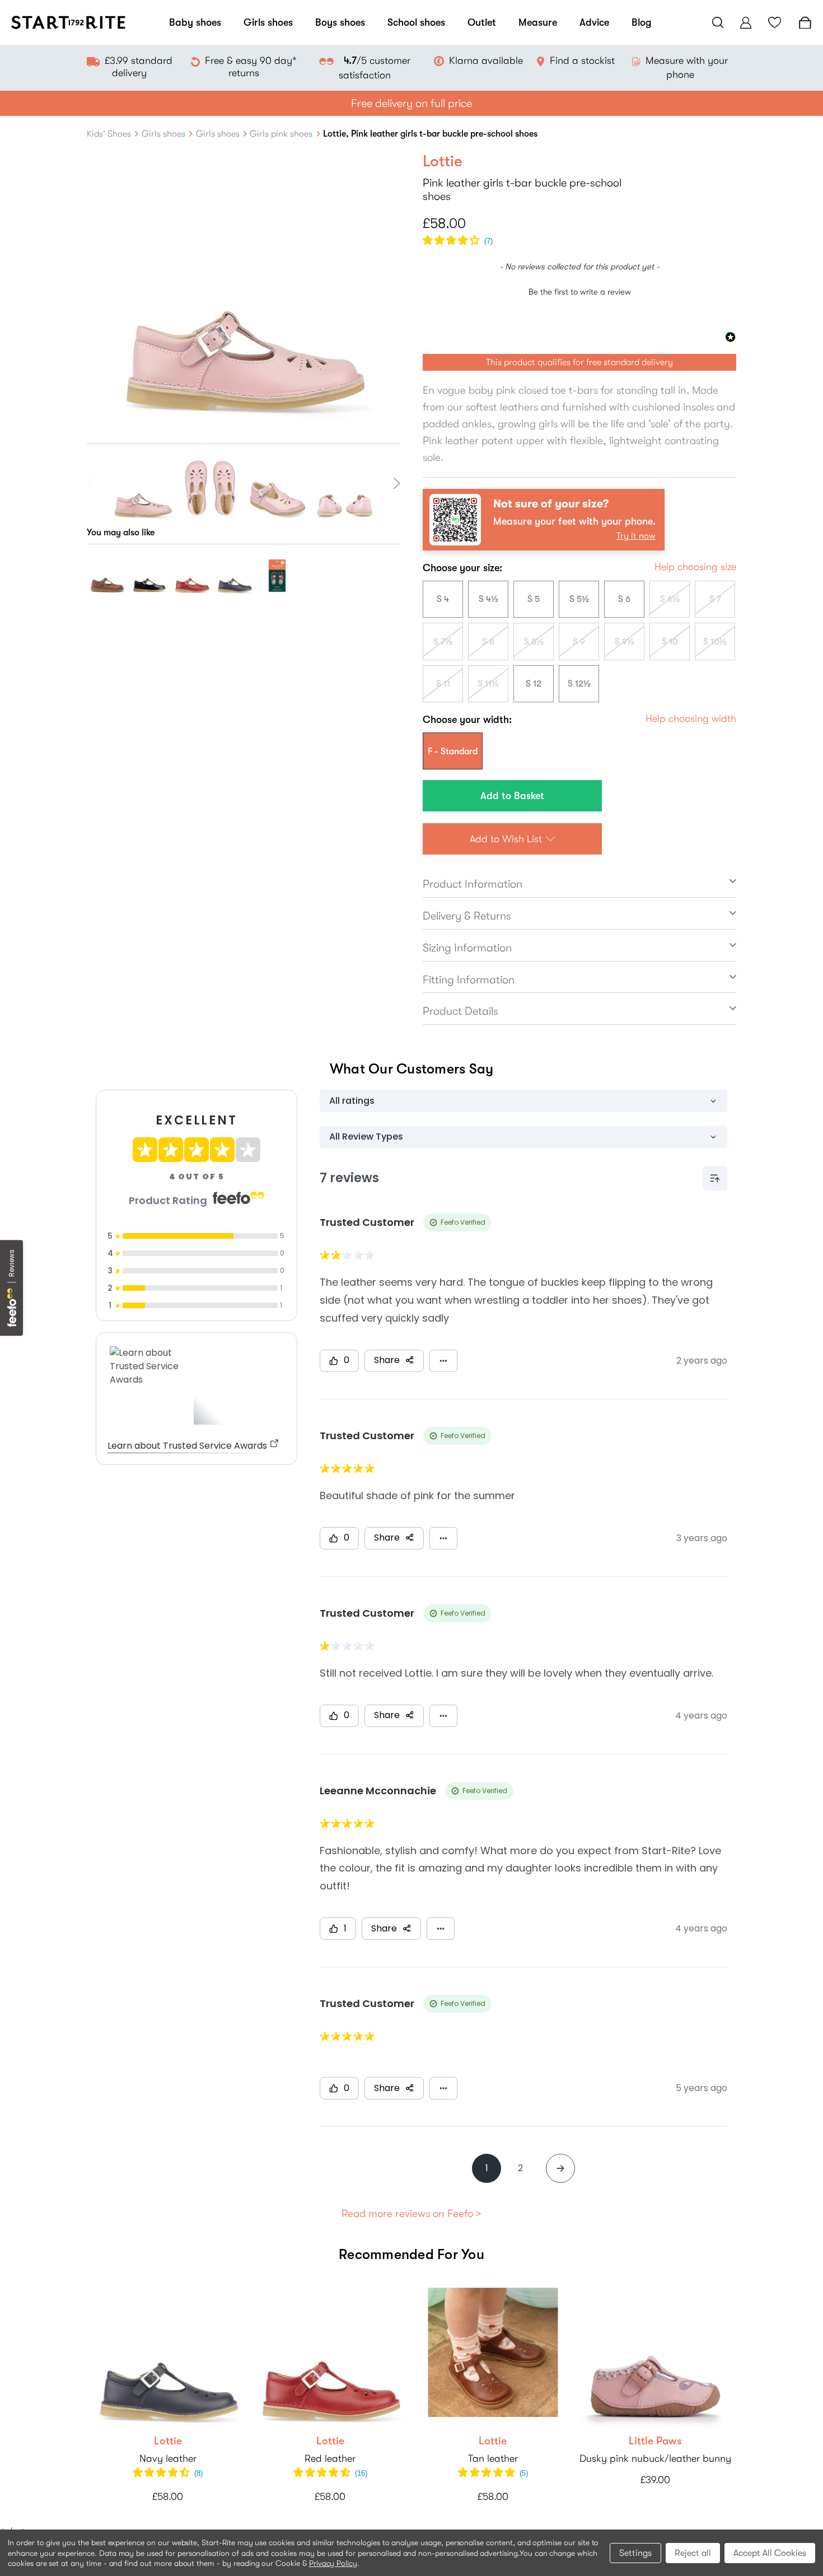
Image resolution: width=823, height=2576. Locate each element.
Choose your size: (462, 568)
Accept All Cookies (770, 2553)
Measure (538, 22)
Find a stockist (582, 60)
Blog (642, 22)
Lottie (168, 2441)
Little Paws (655, 2441)
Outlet (482, 22)
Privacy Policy (333, 2563)
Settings (635, 2553)
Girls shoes (268, 22)
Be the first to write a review (580, 292)
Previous (92, 483)
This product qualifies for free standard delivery (579, 362)
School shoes (416, 22)
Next (395, 483)
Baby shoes (195, 22)
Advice (594, 22)
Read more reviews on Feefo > (411, 2214)
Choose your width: (467, 720)
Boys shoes (340, 22)
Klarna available (486, 60)
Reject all (693, 2553)
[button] (458, 241)
